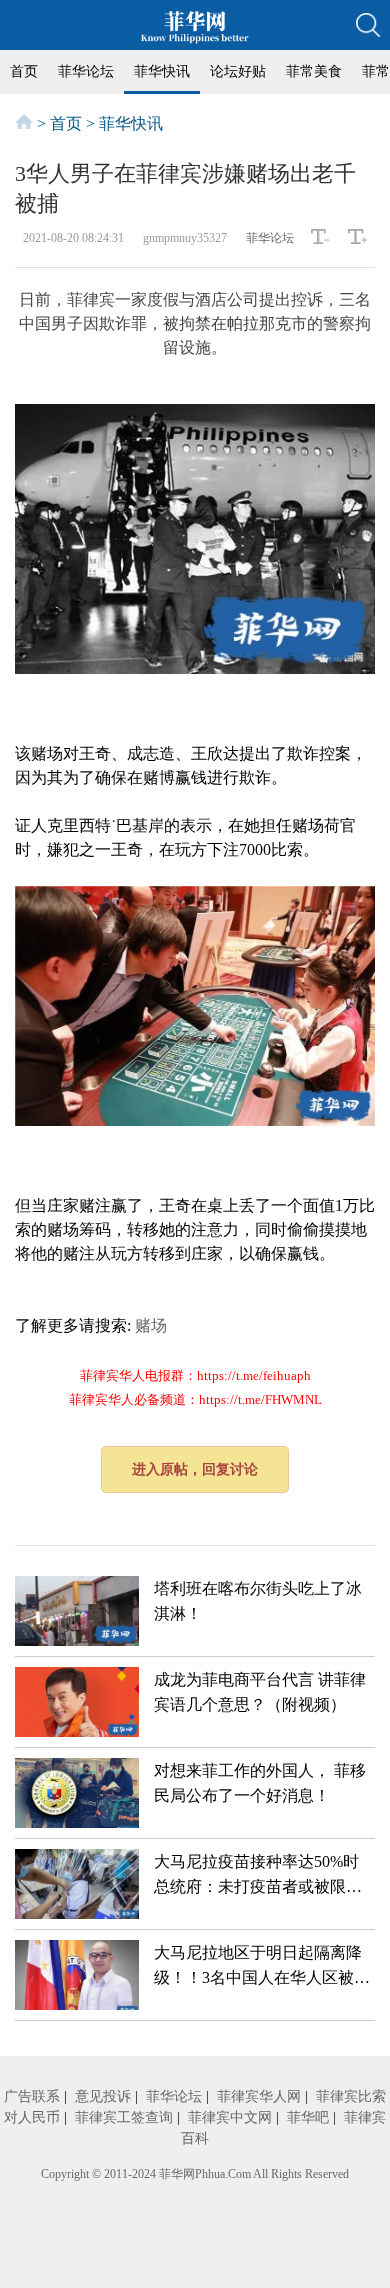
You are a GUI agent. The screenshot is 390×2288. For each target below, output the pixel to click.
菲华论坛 (86, 71)
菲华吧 (308, 2117)
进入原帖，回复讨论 (195, 1469)
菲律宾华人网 (259, 2096)
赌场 (151, 1325)
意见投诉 (103, 2096)
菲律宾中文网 (230, 2117)
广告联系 (32, 2096)
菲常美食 (314, 71)
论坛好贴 (238, 71)
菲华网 (177, 2174)
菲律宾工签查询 (124, 2117)
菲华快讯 (162, 71)
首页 (24, 71)
